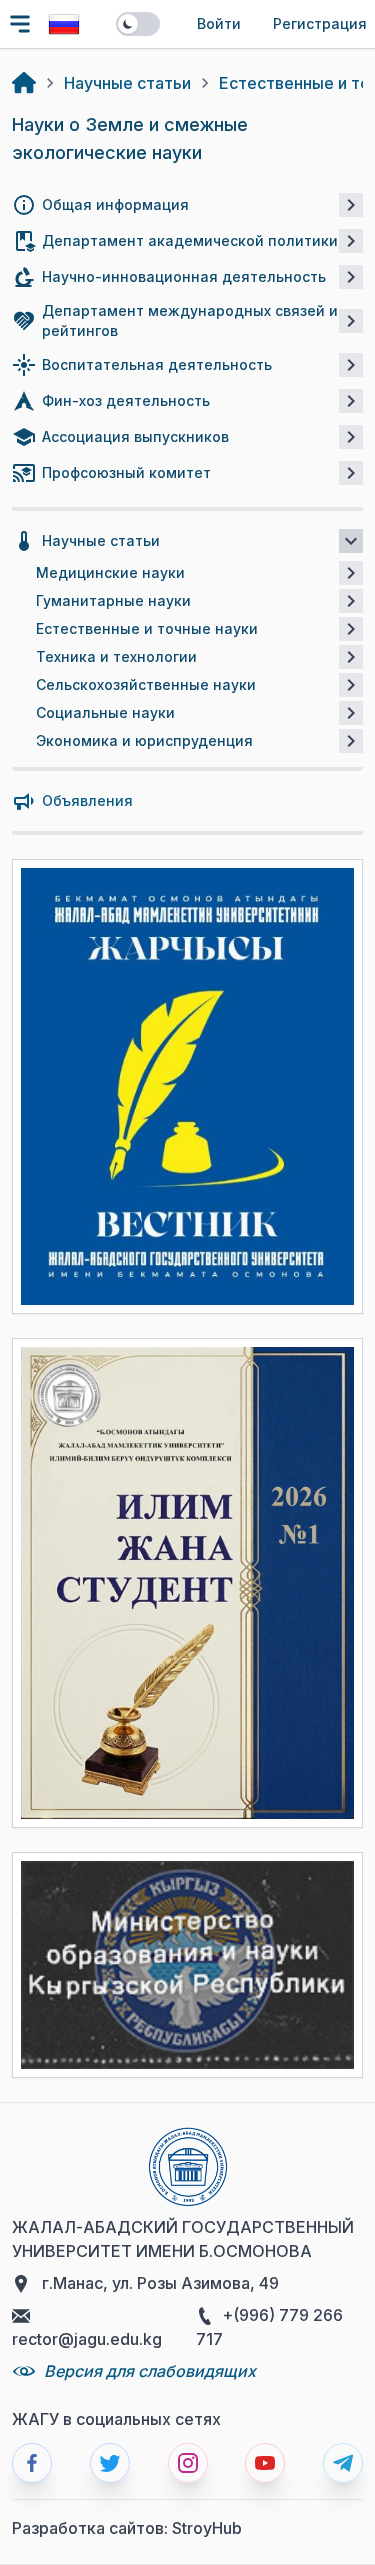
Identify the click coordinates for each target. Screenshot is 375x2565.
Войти (219, 23)
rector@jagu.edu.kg (87, 2339)
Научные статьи (127, 83)
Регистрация (320, 23)
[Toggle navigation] (20, 24)
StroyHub (207, 2528)
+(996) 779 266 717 (269, 2327)
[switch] (138, 24)
